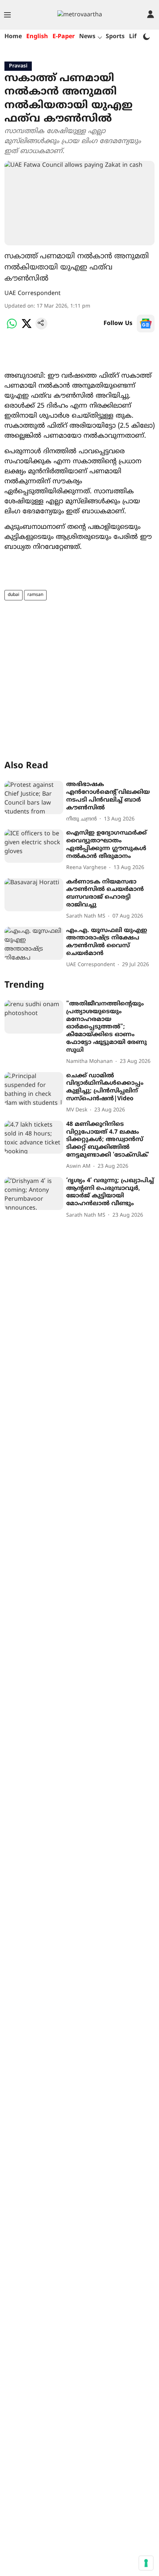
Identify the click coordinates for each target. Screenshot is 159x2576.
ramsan (35, 595)
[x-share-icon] (27, 328)
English (37, 37)
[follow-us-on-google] (146, 324)
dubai (13, 595)
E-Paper (64, 37)
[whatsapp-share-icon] (12, 328)
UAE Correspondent (33, 294)
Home (13, 37)
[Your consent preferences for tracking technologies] (146, 2563)
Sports (115, 37)
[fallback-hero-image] (34, 798)
